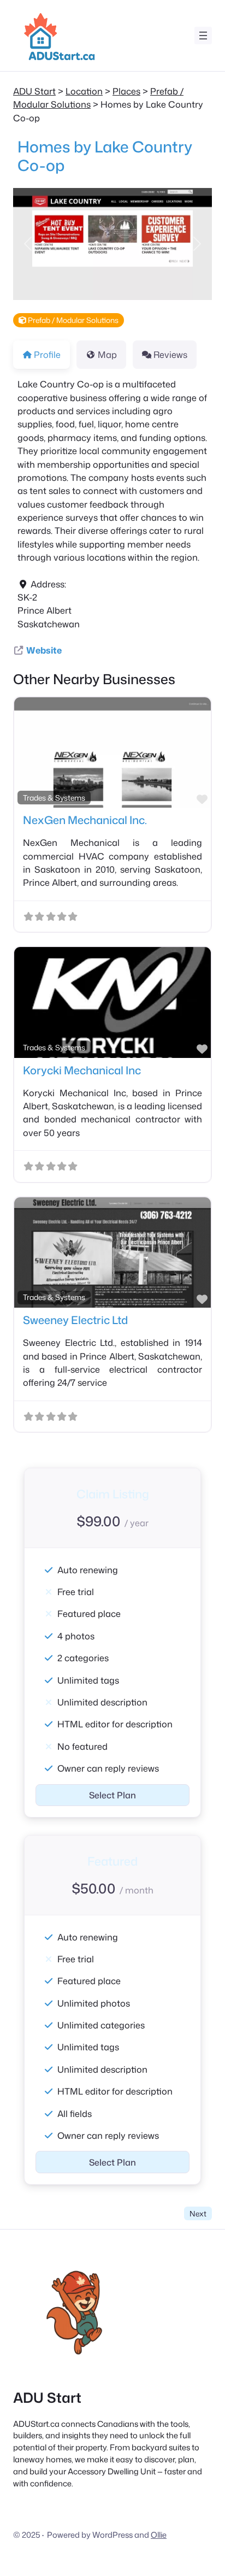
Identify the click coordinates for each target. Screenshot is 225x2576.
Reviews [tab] (170, 354)
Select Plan (112, 1795)
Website (44, 650)
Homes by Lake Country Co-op (105, 156)
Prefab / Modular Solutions (72, 320)
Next (198, 2213)
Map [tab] (107, 354)
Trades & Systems (54, 798)
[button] (28, 244)
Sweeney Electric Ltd (75, 1320)
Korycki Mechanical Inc (82, 1070)
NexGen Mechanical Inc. (85, 820)
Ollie (159, 2535)
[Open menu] (203, 36)
